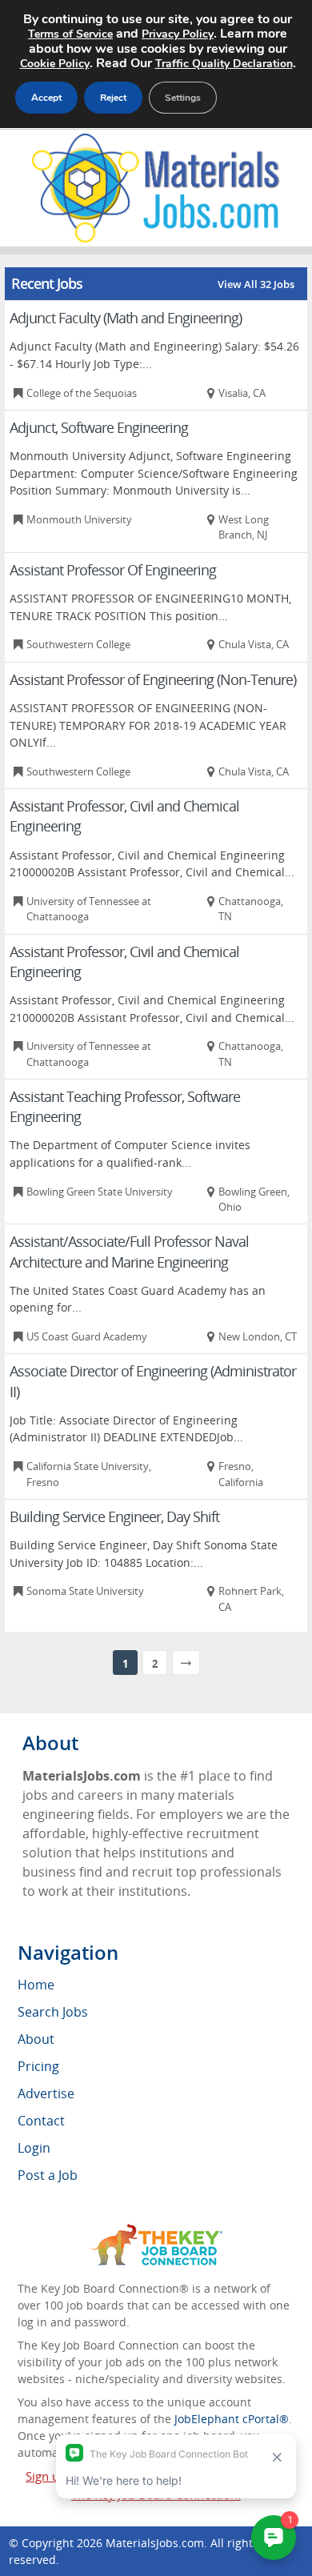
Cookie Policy (55, 64)
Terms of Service (70, 34)
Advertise (46, 2093)
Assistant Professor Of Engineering (113, 570)
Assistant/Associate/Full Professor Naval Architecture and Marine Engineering (129, 1251)
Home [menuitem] (36, 1985)
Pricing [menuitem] (38, 2066)
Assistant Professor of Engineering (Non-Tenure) (153, 679)
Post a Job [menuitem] (48, 2175)
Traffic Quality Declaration (224, 64)
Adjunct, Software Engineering (99, 427)
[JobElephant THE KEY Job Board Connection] (156, 2231)
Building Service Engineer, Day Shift (114, 1516)
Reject (113, 98)
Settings (183, 98)
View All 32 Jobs (256, 284)
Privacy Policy (178, 34)
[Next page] (186, 1663)
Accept (46, 98)
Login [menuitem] (34, 2148)
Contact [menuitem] (41, 2121)
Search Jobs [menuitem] (53, 2012)
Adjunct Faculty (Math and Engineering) (126, 318)
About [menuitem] (36, 2039)
